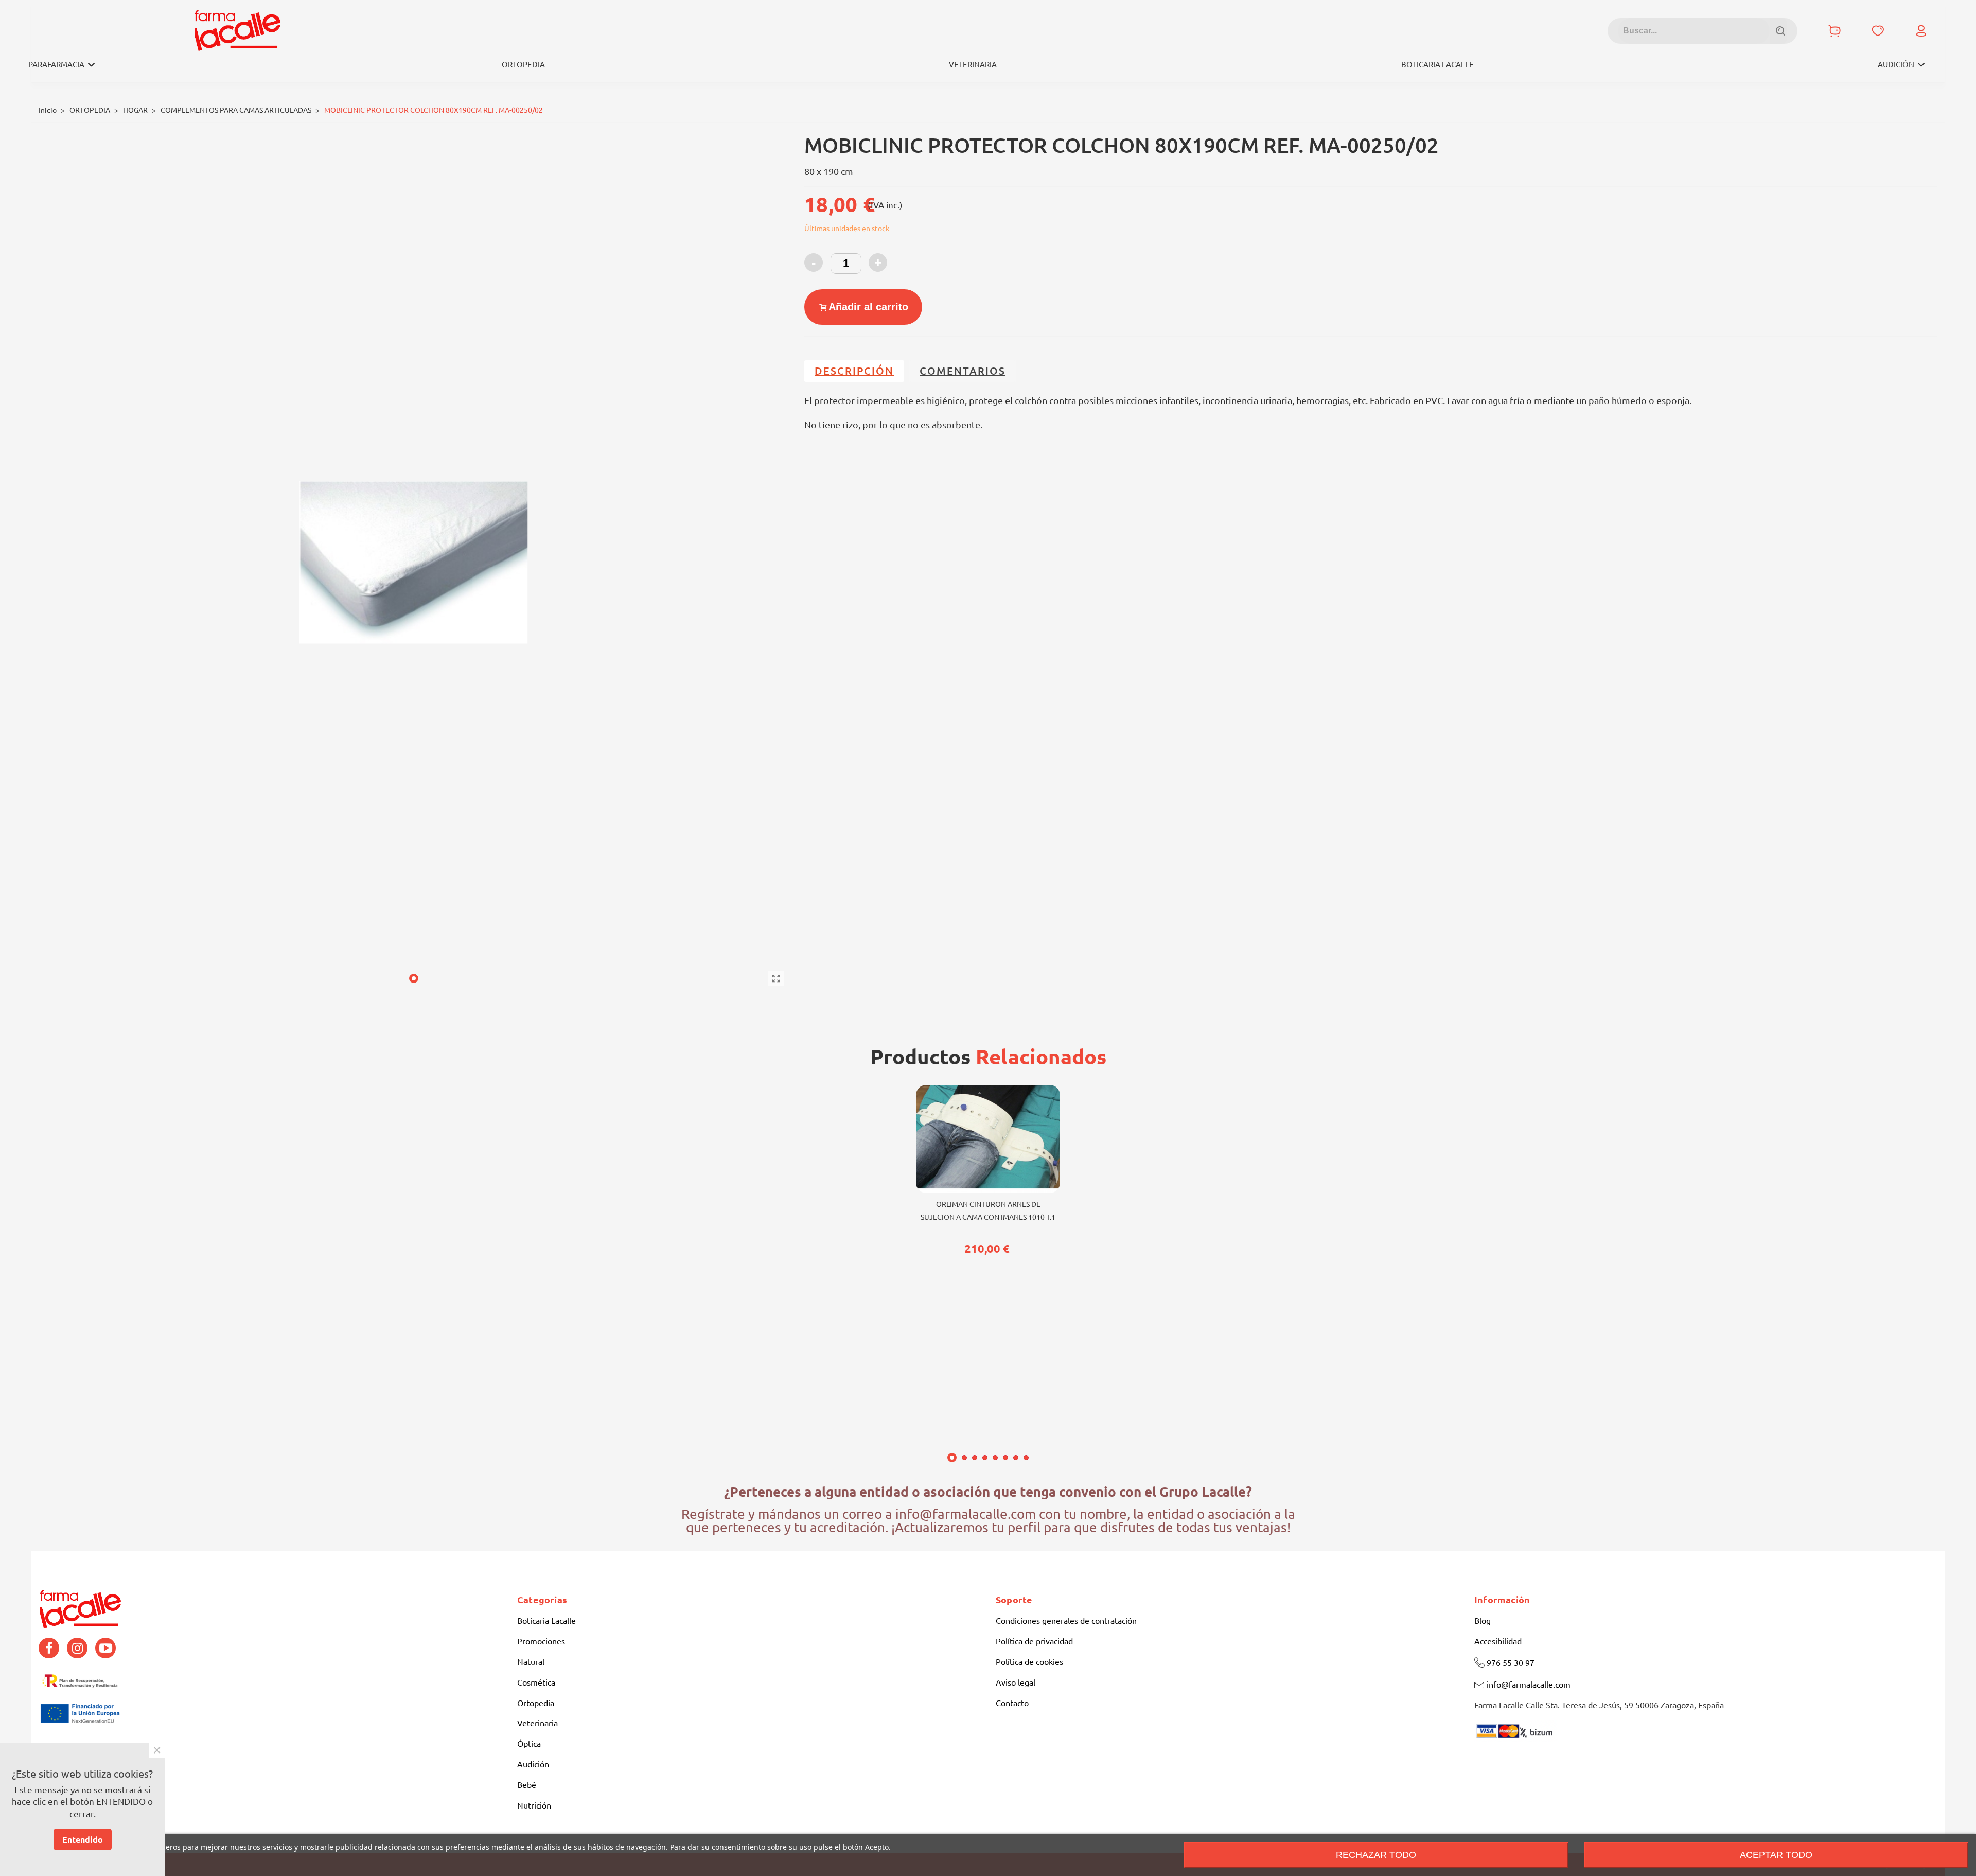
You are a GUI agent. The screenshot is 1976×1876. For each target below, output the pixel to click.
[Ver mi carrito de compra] (1834, 31)
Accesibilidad (1498, 1641)
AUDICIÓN (1896, 65)
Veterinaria (537, 1723)
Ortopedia (536, 1703)
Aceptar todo (1776, 1855)
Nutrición (534, 1805)
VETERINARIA (973, 65)
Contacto (1012, 1703)
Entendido (83, 1839)
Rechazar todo (1376, 1855)
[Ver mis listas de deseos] (1878, 31)
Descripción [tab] (854, 371)
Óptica (529, 1744)
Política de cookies (1029, 1662)
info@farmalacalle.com (1529, 1685)
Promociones (541, 1641)
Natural (531, 1662)
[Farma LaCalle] (237, 31)
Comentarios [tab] (963, 371)
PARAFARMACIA (56, 65)
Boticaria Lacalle (546, 1621)
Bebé (527, 1785)
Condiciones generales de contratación (1066, 1621)
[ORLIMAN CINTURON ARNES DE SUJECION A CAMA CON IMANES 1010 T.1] (988, 1139)
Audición (533, 1764)
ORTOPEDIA (523, 65)
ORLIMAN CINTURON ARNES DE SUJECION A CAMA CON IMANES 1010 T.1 (988, 1211)
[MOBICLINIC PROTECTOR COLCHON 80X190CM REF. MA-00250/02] (776, 978)
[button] (414, 978)
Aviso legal (1016, 1682)
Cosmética (536, 1682)
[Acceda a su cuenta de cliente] (1921, 31)
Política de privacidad (1034, 1641)
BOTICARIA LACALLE (1437, 65)
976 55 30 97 (1511, 1663)
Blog (1483, 1621)
